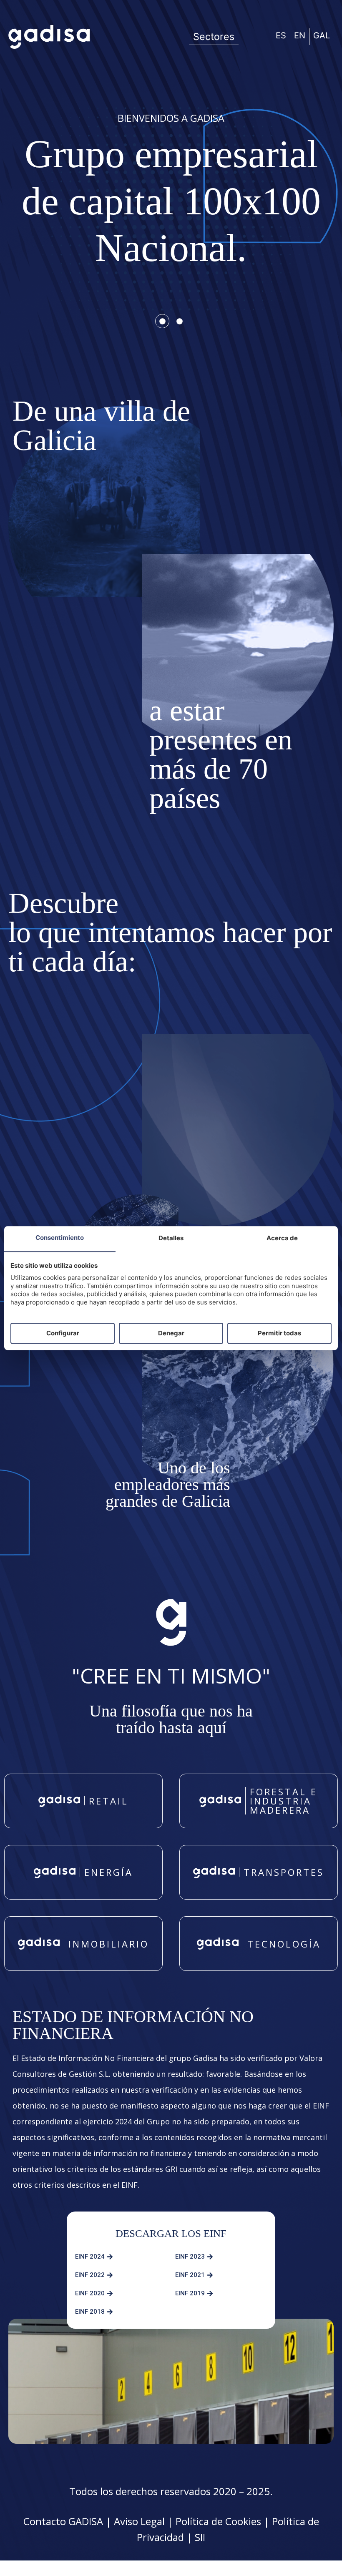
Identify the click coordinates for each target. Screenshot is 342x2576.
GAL (322, 35)
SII (200, 2537)
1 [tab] (163, 322)
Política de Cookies (218, 2521)
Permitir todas (279, 1333)
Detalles (171, 1238)
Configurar (63, 1333)
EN (300, 35)
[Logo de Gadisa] (49, 37)
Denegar (171, 1333)
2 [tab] (179, 322)
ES (281, 35)
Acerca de (282, 1238)
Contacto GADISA (63, 2521)
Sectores (214, 37)
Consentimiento (60, 1238)
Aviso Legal (139, 2521)
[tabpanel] (171, 203)
